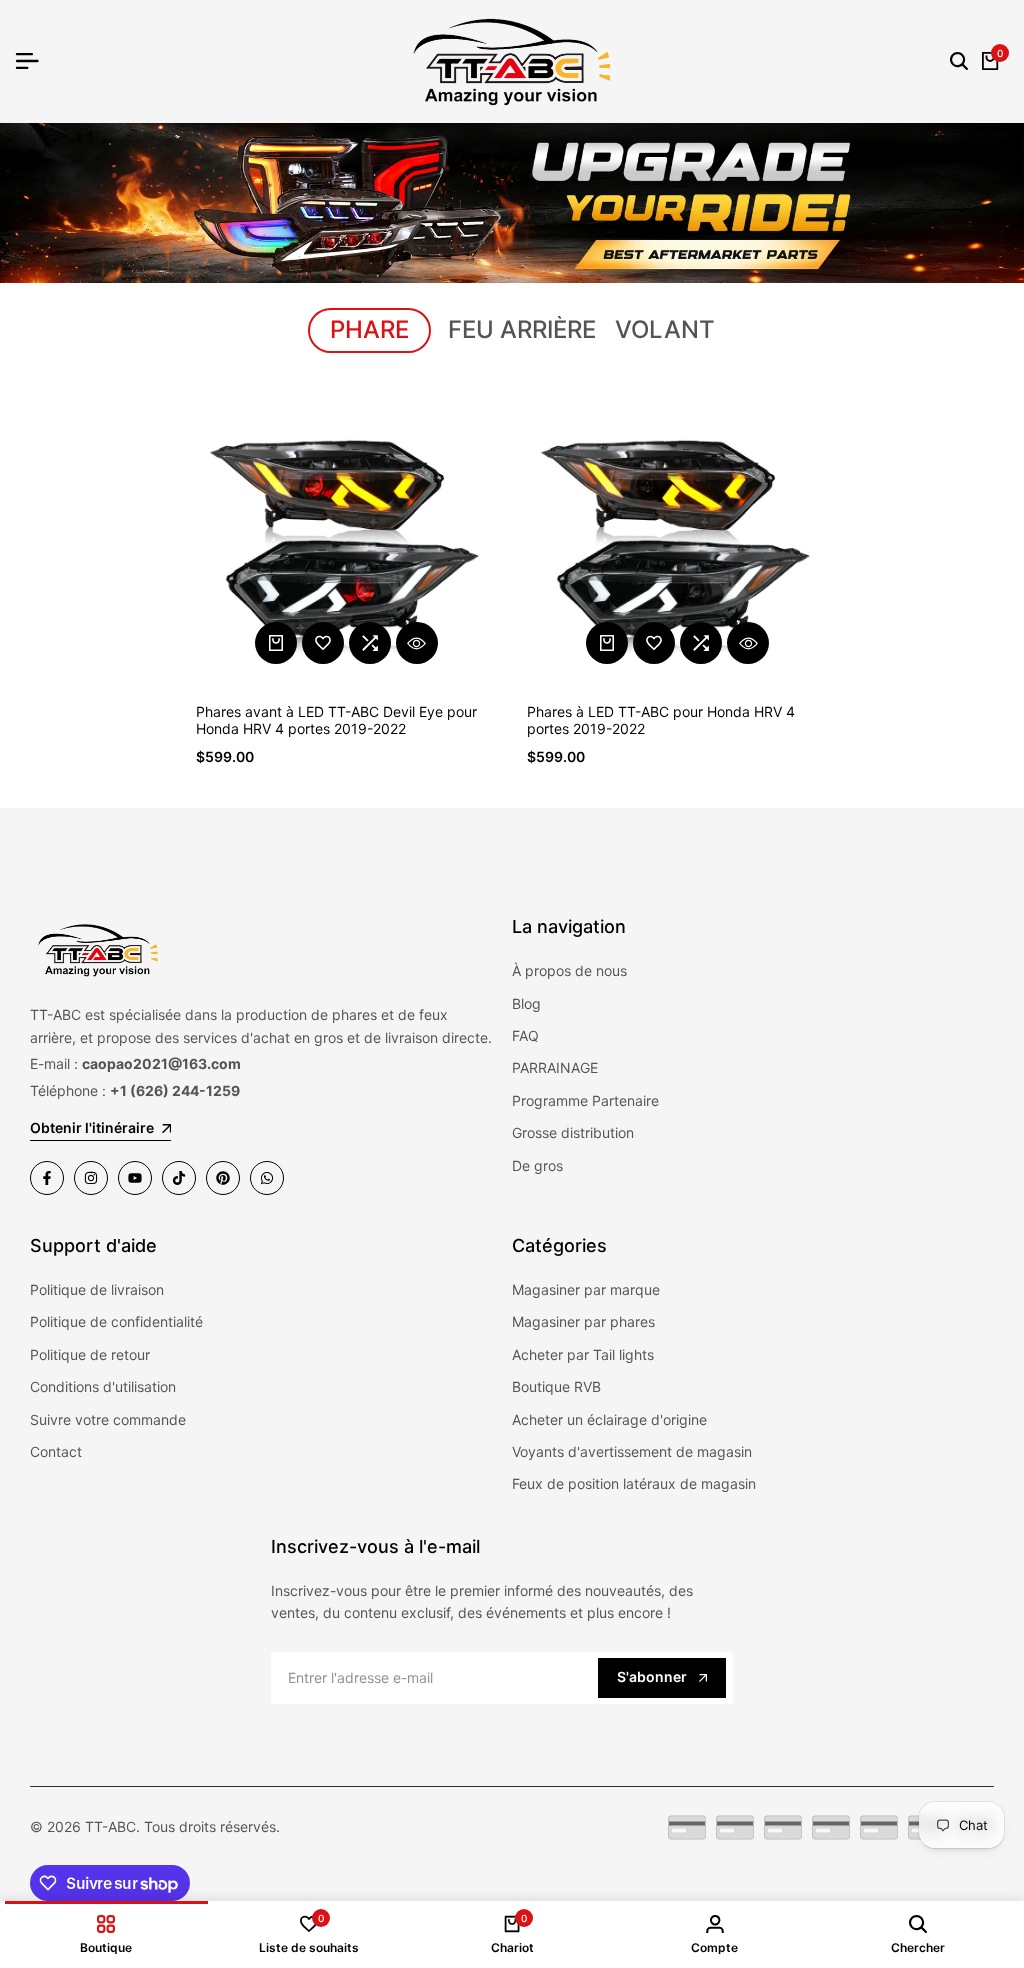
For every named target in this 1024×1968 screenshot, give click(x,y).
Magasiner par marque (586, 1289)
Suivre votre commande (108, 1419)
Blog (526, 1003)
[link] (512, 203)
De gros (537, 1165)
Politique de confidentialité (116, 1321)
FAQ (525, 1035)
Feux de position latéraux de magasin (634, 1483)
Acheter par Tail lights (583, 1354)
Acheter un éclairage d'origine (609, 1419)
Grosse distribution (573, 1132)
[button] (323, 643)
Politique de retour (90, 1354)
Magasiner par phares (583, 1321)
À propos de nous (569, 970)
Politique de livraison (97, 1289)
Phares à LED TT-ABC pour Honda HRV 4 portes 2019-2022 (661, 720)
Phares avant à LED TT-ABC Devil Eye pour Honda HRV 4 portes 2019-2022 (336, 720)
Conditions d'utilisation (103, 1386)
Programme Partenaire (585, 1100)
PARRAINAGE (555, 1067)
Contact (56, 1451)
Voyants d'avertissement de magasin (632, 1451)
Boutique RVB (556, 1386)
